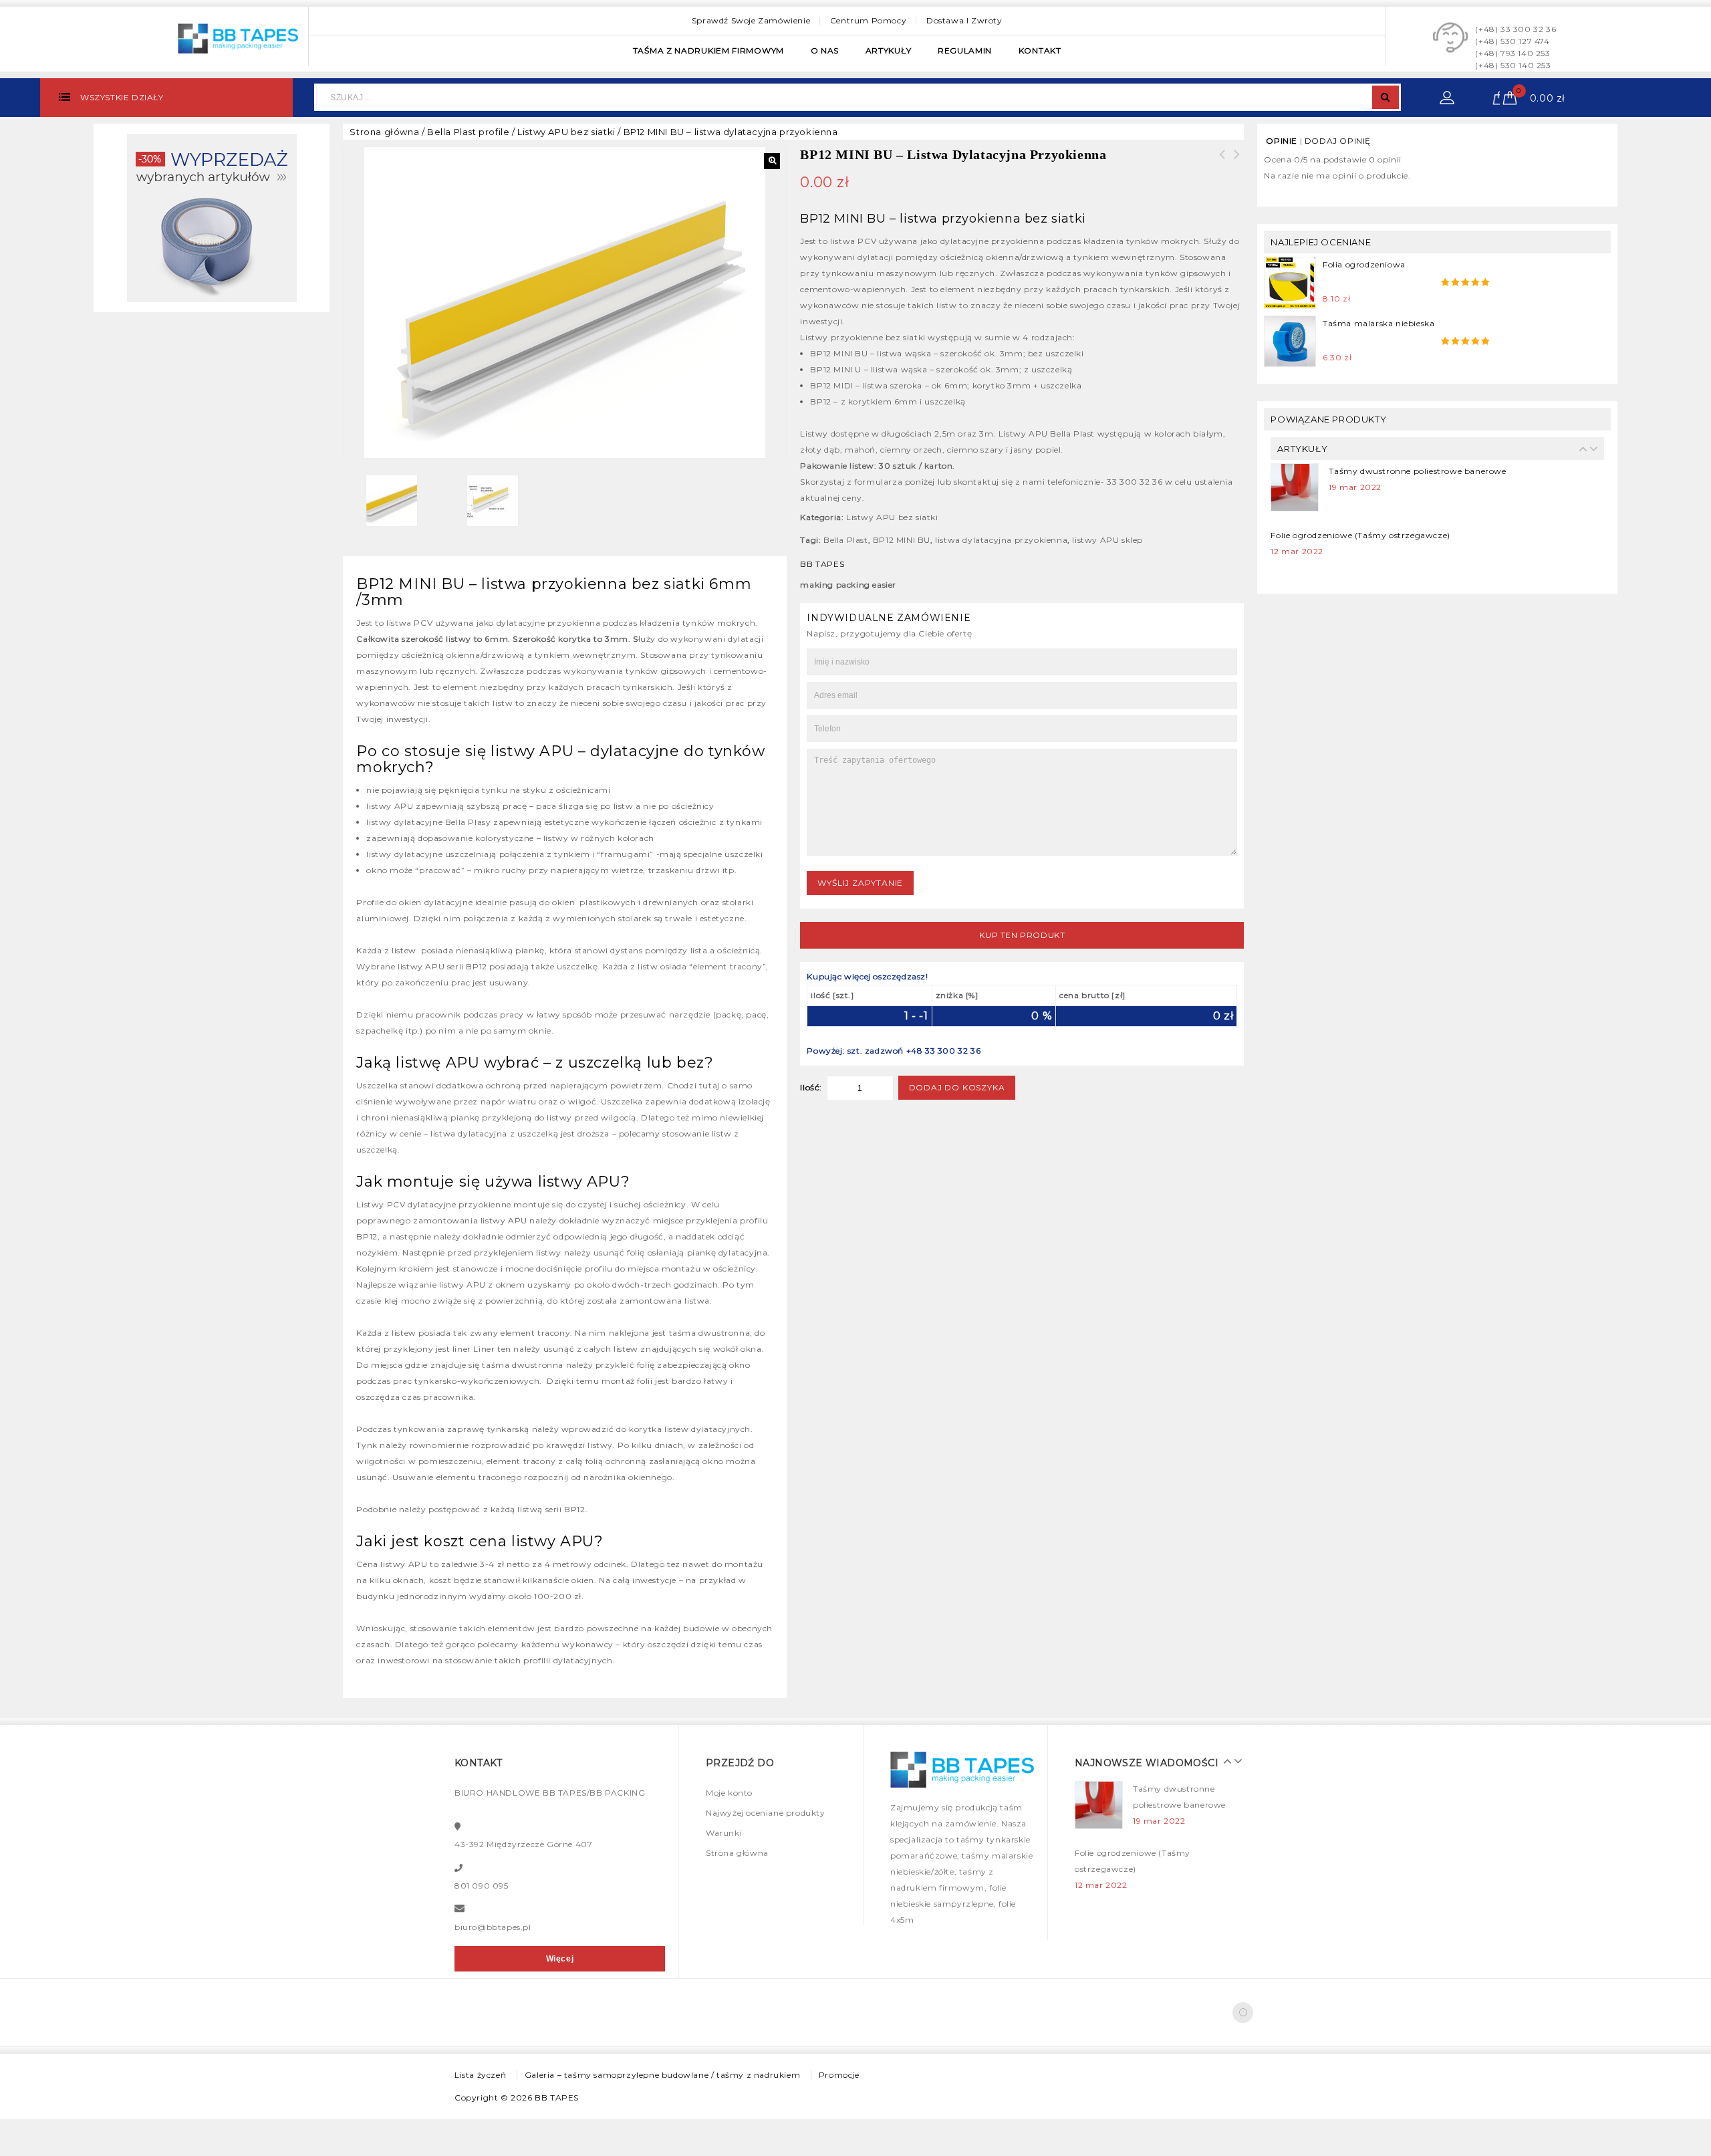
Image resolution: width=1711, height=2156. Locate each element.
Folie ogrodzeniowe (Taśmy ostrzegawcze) (1360, 521)
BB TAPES (557, 2098)
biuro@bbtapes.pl (493, 1927)
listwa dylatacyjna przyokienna (1001, 540)
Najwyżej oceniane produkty (766, 1813)
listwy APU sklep (1107, 540)
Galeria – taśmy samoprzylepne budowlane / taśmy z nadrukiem (662, 2075)
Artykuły (889, 50)
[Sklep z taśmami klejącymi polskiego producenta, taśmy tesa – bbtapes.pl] (238, 37)
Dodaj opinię (1338, 141)
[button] (772, 161)
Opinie (1282, 141)
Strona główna (384, 132)
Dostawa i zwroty (964, 20)
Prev (1580, 449)
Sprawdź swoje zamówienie (751, 20)
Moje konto (729, 1793)
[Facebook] (1243, 2013)
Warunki (724, 1833)
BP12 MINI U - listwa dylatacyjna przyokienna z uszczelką (1222, 170)
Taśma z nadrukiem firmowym (708, 50)
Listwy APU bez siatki (566, 132)
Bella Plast (846, 540)
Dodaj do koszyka (957, 1087)
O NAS (825, 50)
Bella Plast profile (468, 132)
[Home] (212, 217)
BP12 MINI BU (902, 540)
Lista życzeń (480, 2075)
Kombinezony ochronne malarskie (1236, 162)
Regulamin (965, 50)
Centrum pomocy (868, 20)
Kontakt (1040, 50)
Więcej (560, 1959)
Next (1590, 449)
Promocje (839, 2075)
